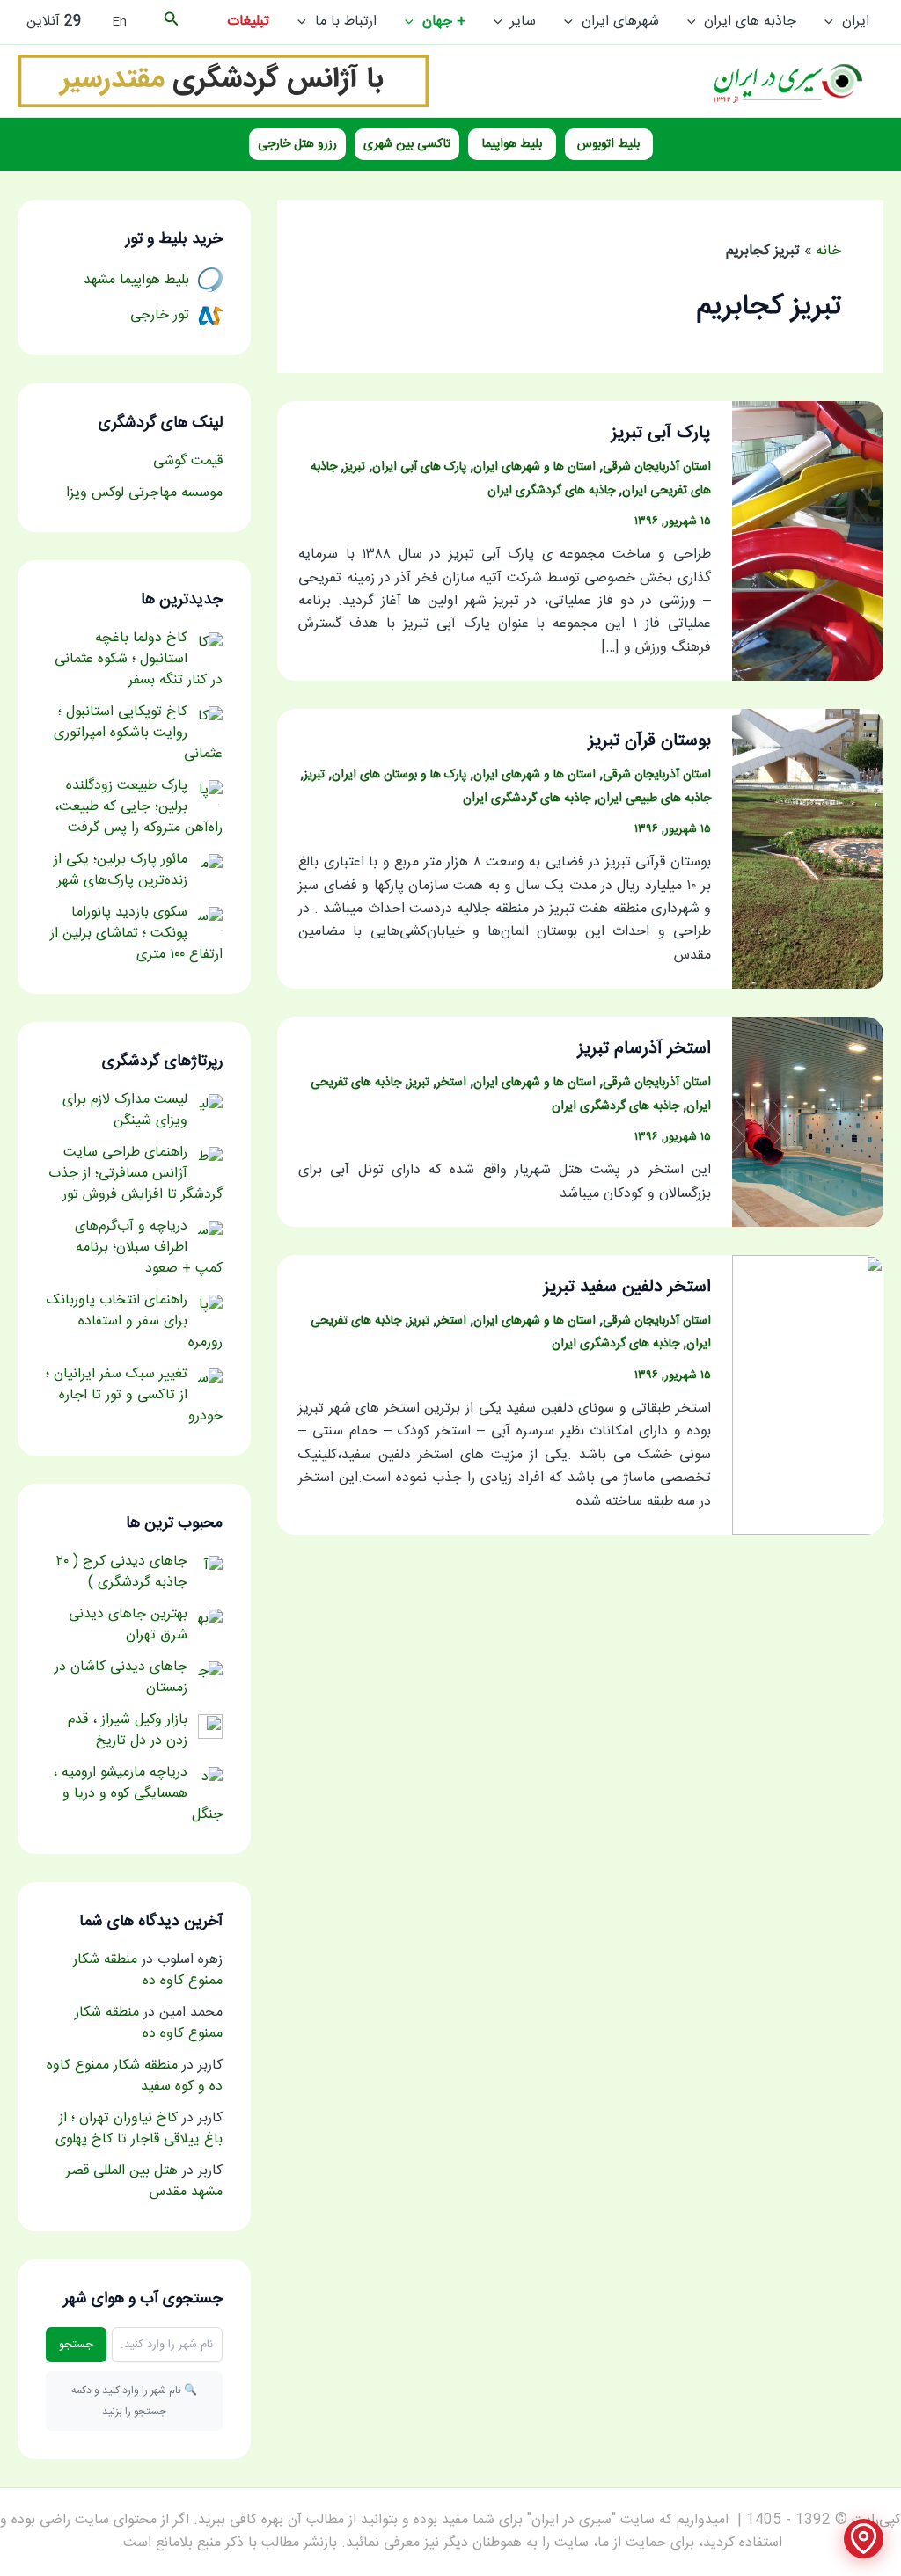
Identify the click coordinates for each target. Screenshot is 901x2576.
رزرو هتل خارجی (297, 144)
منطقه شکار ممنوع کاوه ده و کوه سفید (135, 2076)
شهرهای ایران (620, 22)
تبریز (355, 467)
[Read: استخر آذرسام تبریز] (808, 1123)
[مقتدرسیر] (223, 81)
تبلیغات (248, 22)
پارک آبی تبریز (661, 433)
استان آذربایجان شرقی (657, 467)
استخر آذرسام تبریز (645, 1049)
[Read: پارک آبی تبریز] (808, 541)
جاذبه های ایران (750, 22)
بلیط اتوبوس (608, 144)
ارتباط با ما (346, 22)
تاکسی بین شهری (407, 144)
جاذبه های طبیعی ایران (654, 799)
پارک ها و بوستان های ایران (399, 775)
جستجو (76, 2345)
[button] (833, 22)
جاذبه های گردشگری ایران (551, 491)
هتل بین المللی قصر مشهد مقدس (144, 2182)
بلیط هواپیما (512, 144)
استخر (451, 1083)
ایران (856, 22)
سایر (523, 22)
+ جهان (444, 22)
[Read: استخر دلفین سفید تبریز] (808, 1395)
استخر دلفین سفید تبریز (627, 1287)
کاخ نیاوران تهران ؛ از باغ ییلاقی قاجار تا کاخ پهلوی (139, 2129)
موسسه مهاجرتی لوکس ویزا (144, 493)
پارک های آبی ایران (419, 467)
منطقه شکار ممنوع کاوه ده (148, 1970)
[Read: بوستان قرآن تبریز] (808, 849)
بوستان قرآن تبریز (650, 741)
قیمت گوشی (188, 461)
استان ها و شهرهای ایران (535, 467)
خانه (828, 251)
